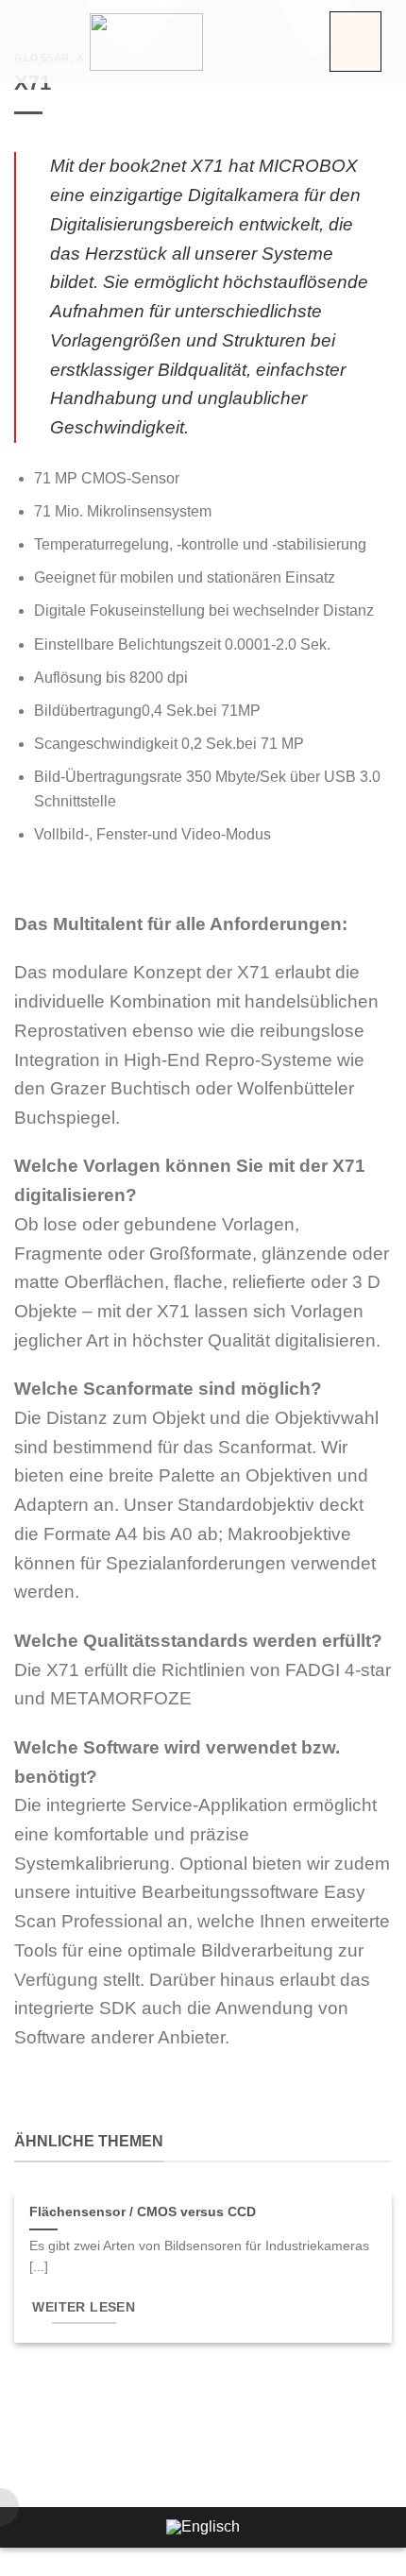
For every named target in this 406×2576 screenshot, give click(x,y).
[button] (355, 42)
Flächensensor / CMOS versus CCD (143, 2212)
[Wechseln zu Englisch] (203, 2528)
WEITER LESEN (84, 2307)
